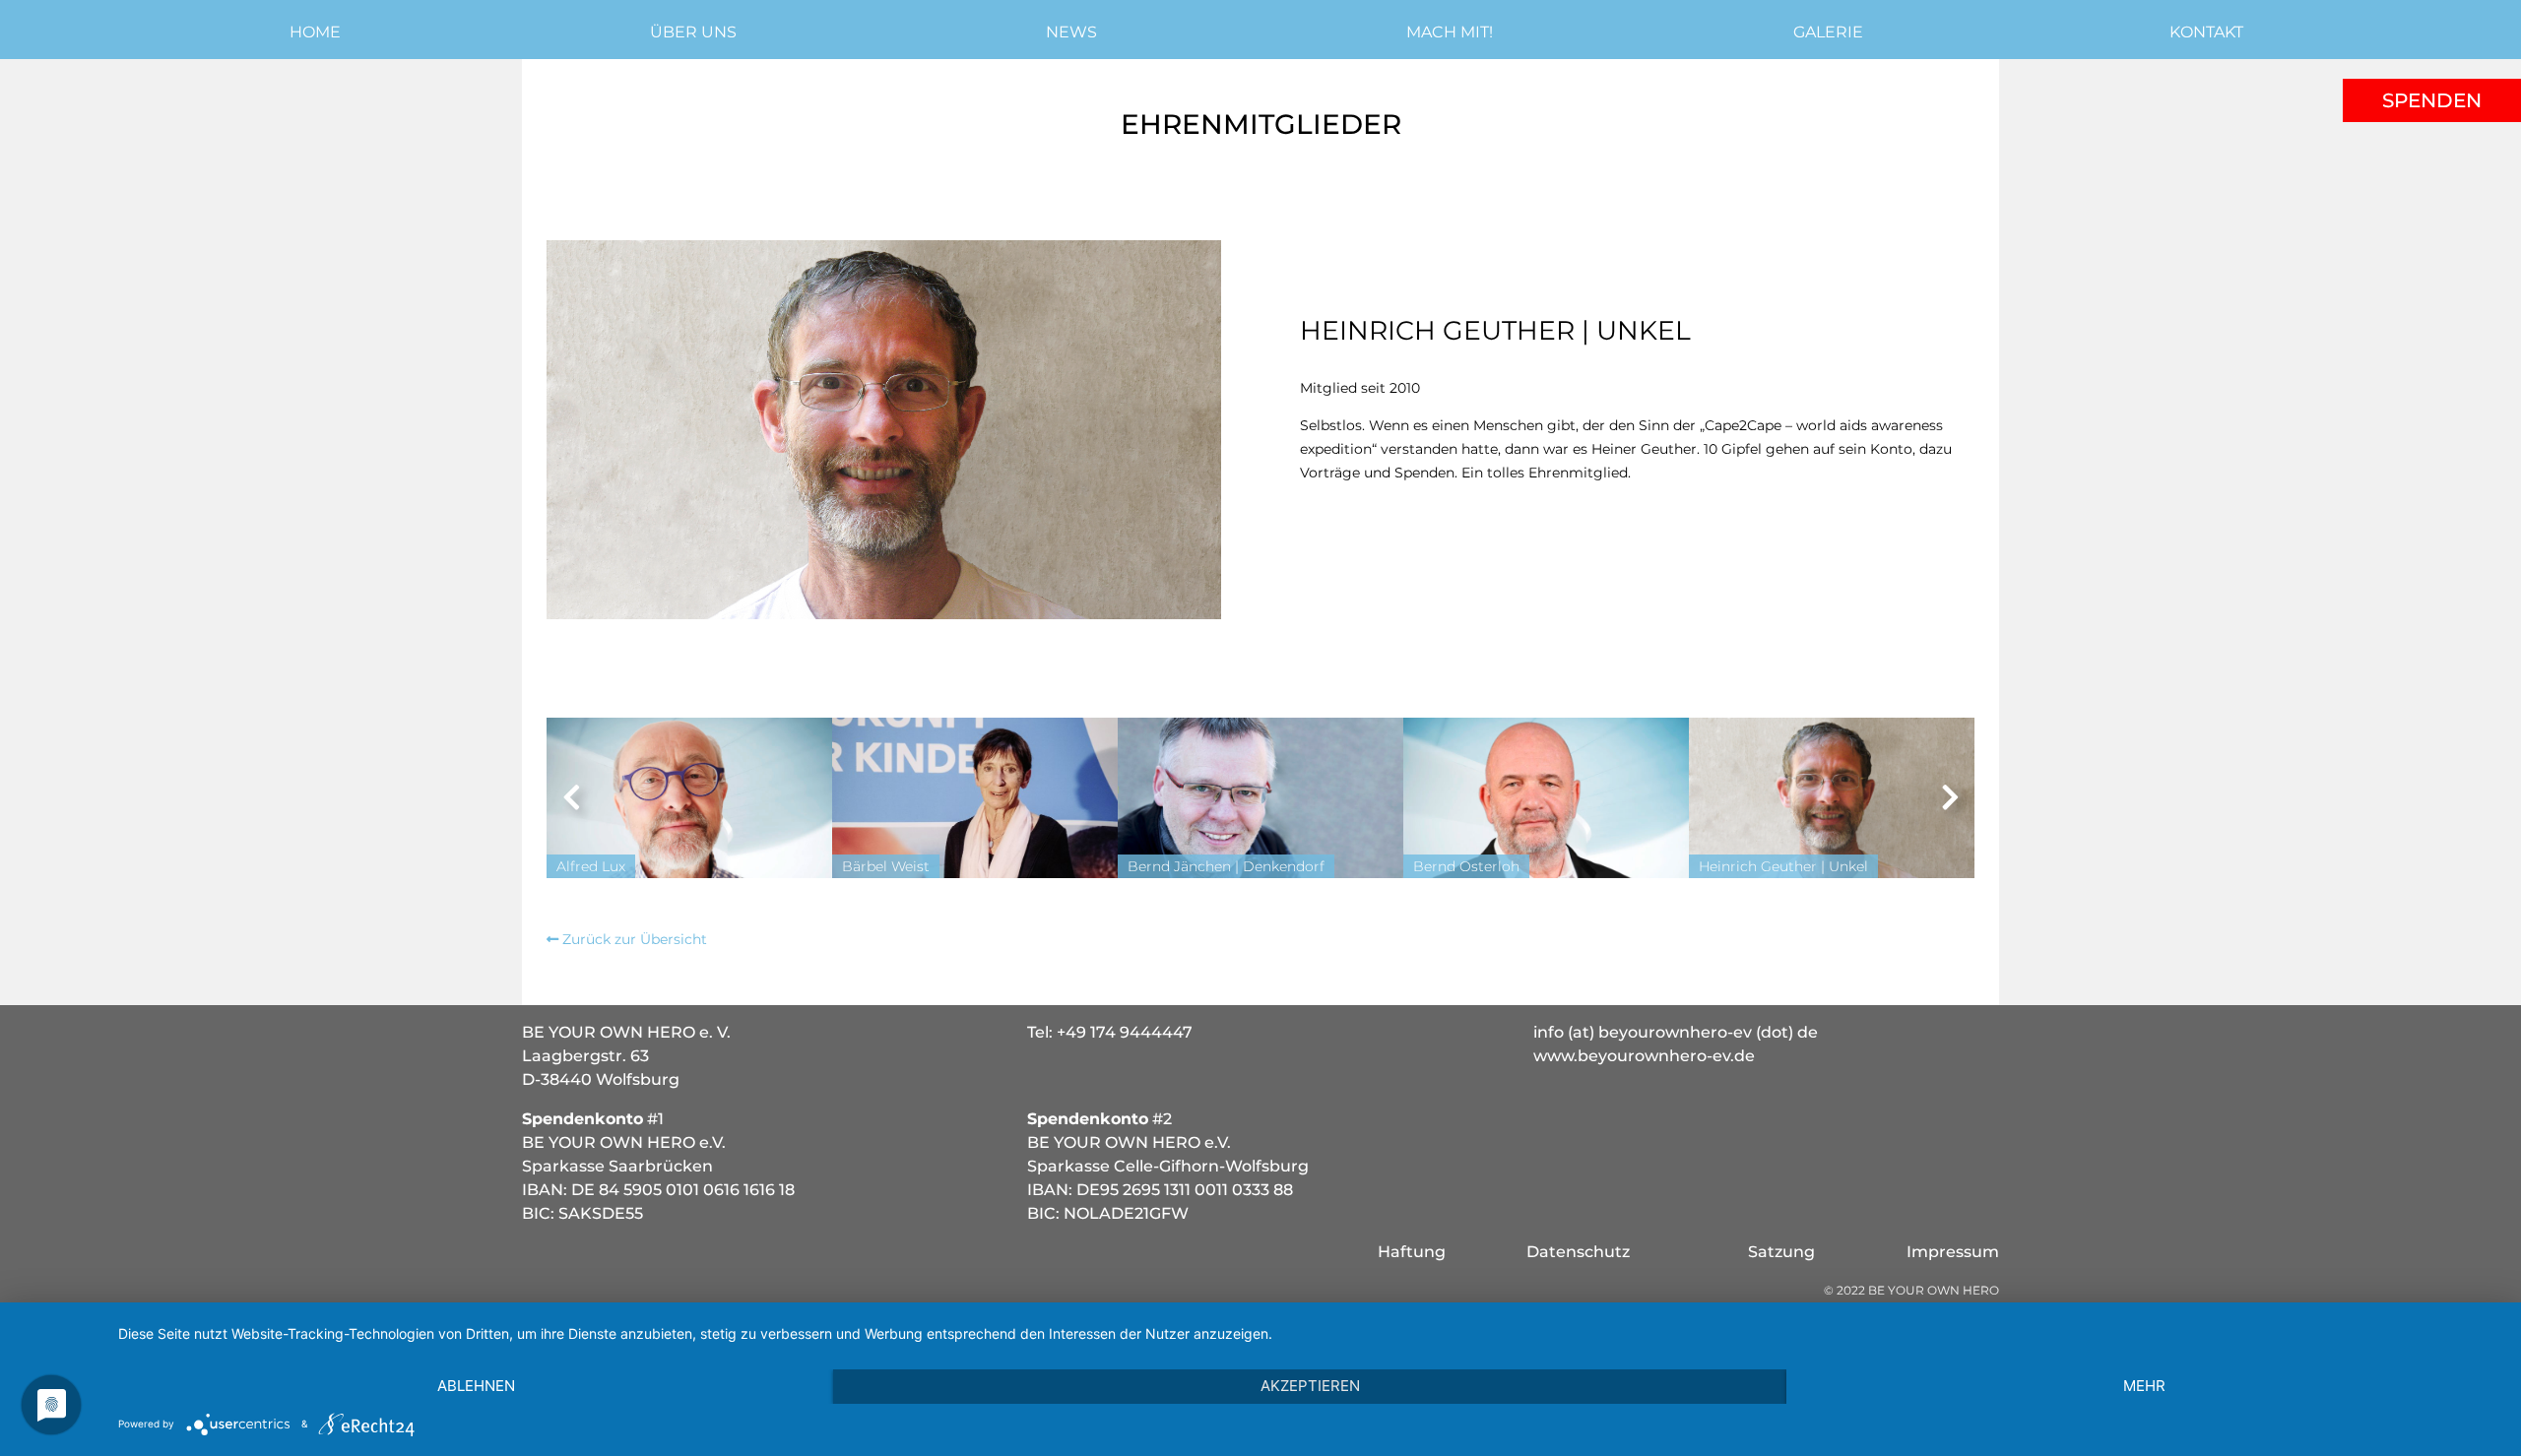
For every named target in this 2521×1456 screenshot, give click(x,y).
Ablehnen (476, 1386)
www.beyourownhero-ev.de (1644, 1056)
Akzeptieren (1310, 1386)
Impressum (1953, 1252)
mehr (2144, 1386)
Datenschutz (1578, 1252)
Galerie (1828, 32)
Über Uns (693, 32)
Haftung (1412, 1252)
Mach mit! (1450, 32)
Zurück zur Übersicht (633, 939)
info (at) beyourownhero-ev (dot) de (1676, 1032)
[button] (571, 797)
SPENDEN (2432, 100)
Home (315, 32)
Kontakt (2206, 32)
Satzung (1781, 1252)
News (1071, 32)
